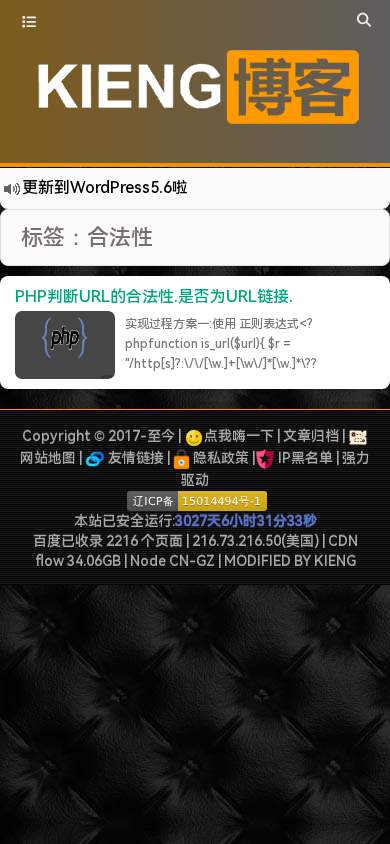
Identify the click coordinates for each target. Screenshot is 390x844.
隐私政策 (219, 458)
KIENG (335, 561)
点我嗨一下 (239, 436)
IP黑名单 (305, 458)
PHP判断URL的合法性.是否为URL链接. (154, 296)
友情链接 (134, 458)
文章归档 (311, 436)
